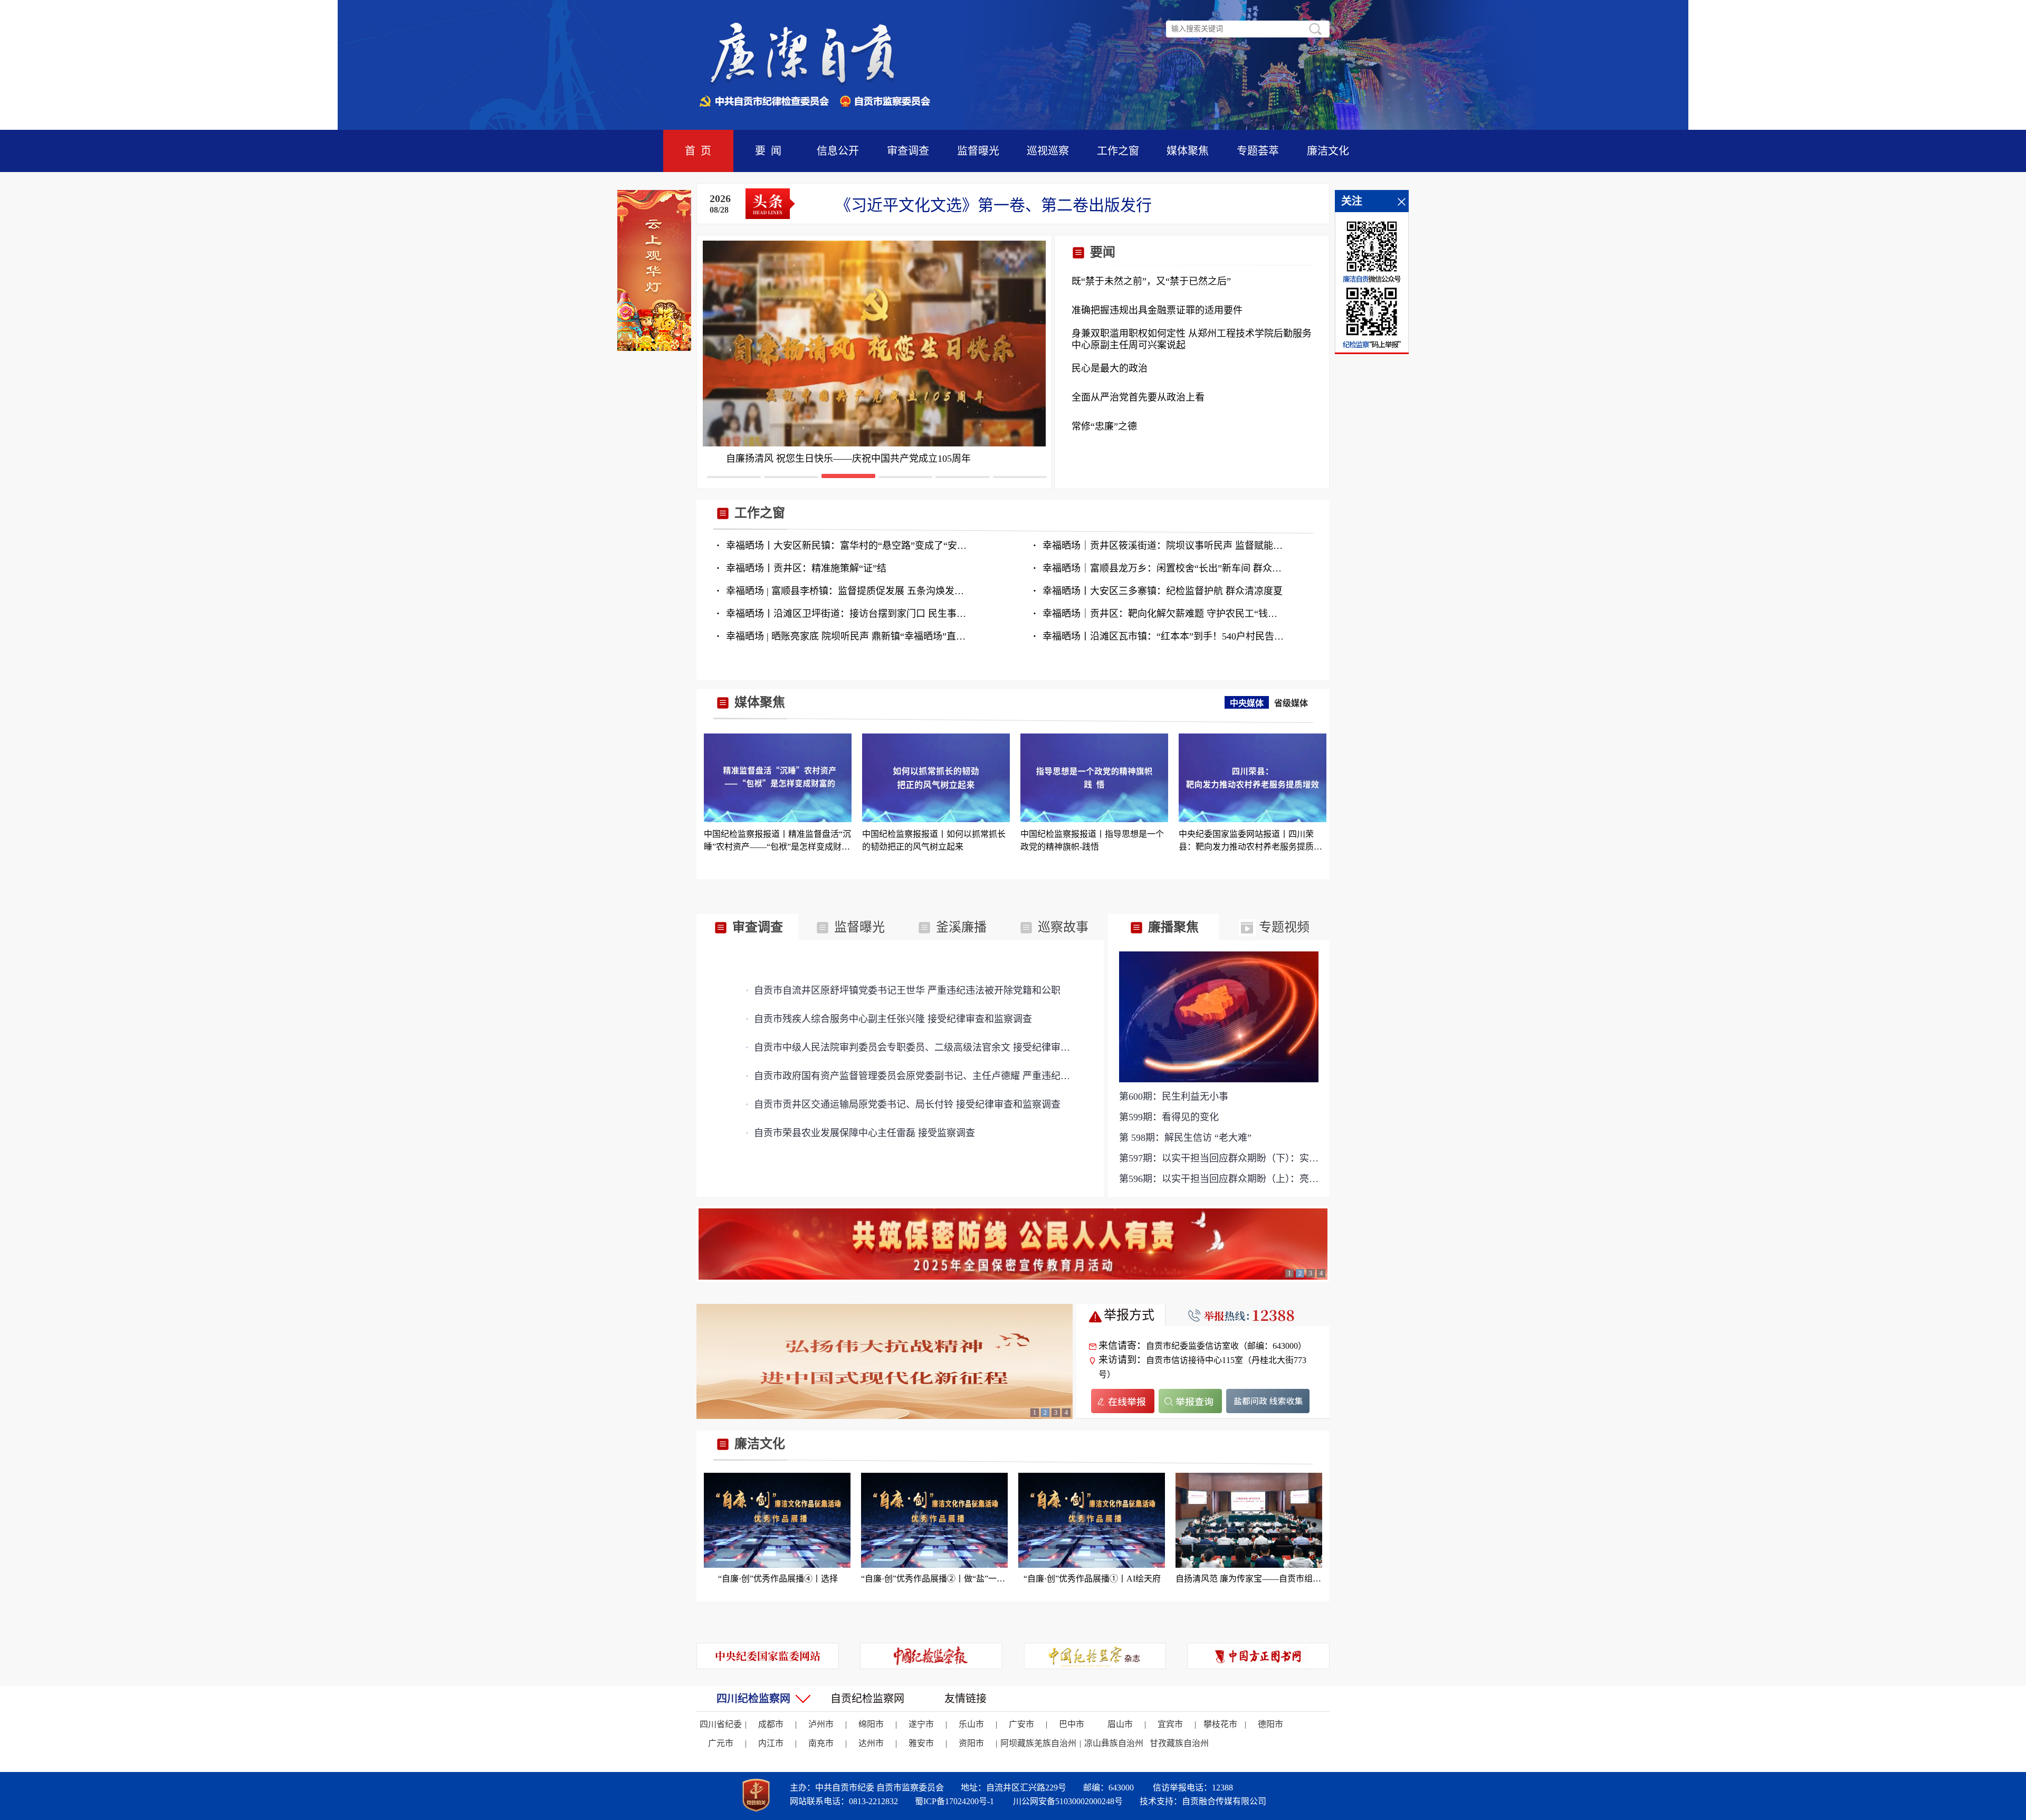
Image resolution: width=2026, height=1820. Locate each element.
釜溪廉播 (960, 927)
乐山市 (971, 1724)
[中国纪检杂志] (1095, 1656)
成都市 (771, 1724)
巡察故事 (1062, 927)
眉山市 (1120, 1724)
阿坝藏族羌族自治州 (1038, 1743)
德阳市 (1270, 1724)
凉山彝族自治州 (1114, 1743)
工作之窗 (1118, 151)
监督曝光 (978, 151)
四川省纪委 (721, 1724)
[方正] (1258, 1656)
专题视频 (1283, 927)
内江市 (771, 1743)
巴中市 (1072, 1724)
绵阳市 (871, 1724)
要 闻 (768, 151)
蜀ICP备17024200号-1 (954, 1801)
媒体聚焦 (1188, 151)
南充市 (821, 1743)
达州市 (871, 1743)
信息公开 (838, 151)
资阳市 (971, 1743)
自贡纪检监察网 (867, 1699)
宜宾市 (1170, 1724)
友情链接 (966, 1699)
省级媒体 (1291, 703)
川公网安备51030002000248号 (1068, 1801)
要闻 (1101, 252)
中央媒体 (1247, 703)
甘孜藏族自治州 (1179, 1743)
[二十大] (1013, 1244)
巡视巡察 (1048, 151)
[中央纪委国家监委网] (768, 1656)
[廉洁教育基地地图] (885, 1361)
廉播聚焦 (1172, 927)
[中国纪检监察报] (931, 1656)
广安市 (1021, 1724)
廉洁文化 (1328, 151)
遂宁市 (921, 1724)
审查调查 (908, 151)
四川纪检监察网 (753, 1699)
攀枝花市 (1220, 1724)
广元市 (721, 1743)
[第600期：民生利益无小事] (1219, 1016)
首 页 (698, 151)
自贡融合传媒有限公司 (1224, 1801)
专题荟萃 (1258, 151)
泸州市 (821, 1724)
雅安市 (921, 1743)
